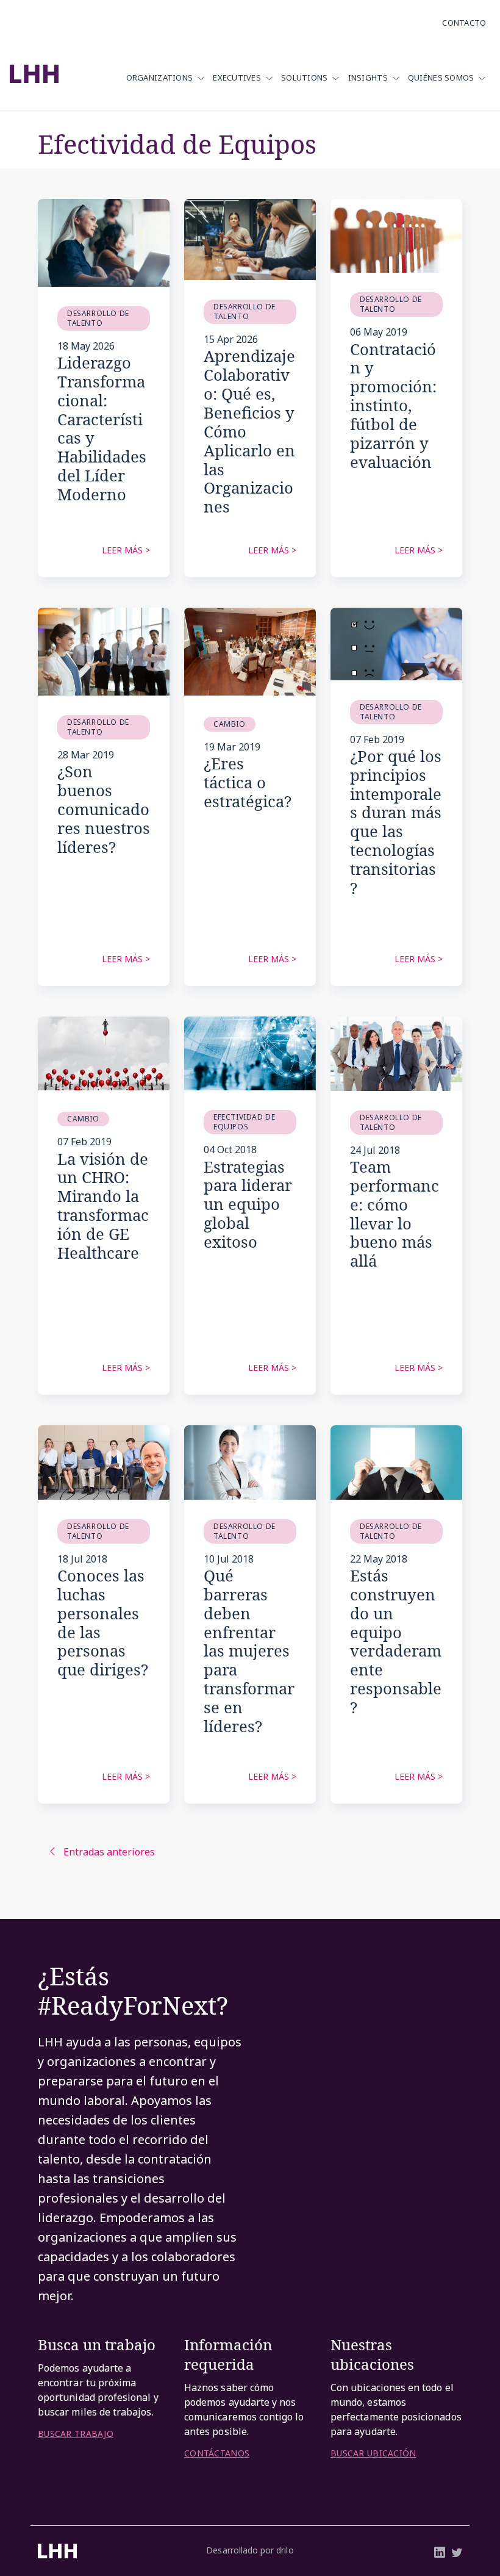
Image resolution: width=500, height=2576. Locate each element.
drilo (285, 2550)
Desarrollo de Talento (98, 318)
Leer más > (126, 550)
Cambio (230, 724)
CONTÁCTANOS (217, 2453)
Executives (237, 77)
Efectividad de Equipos (244, 1122)
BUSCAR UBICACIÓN (373, 2453)
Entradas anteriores (109, 1852)
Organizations (160, 77)
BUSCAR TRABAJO (76, 2434)
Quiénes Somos (441, 77)
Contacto (464, 23)
